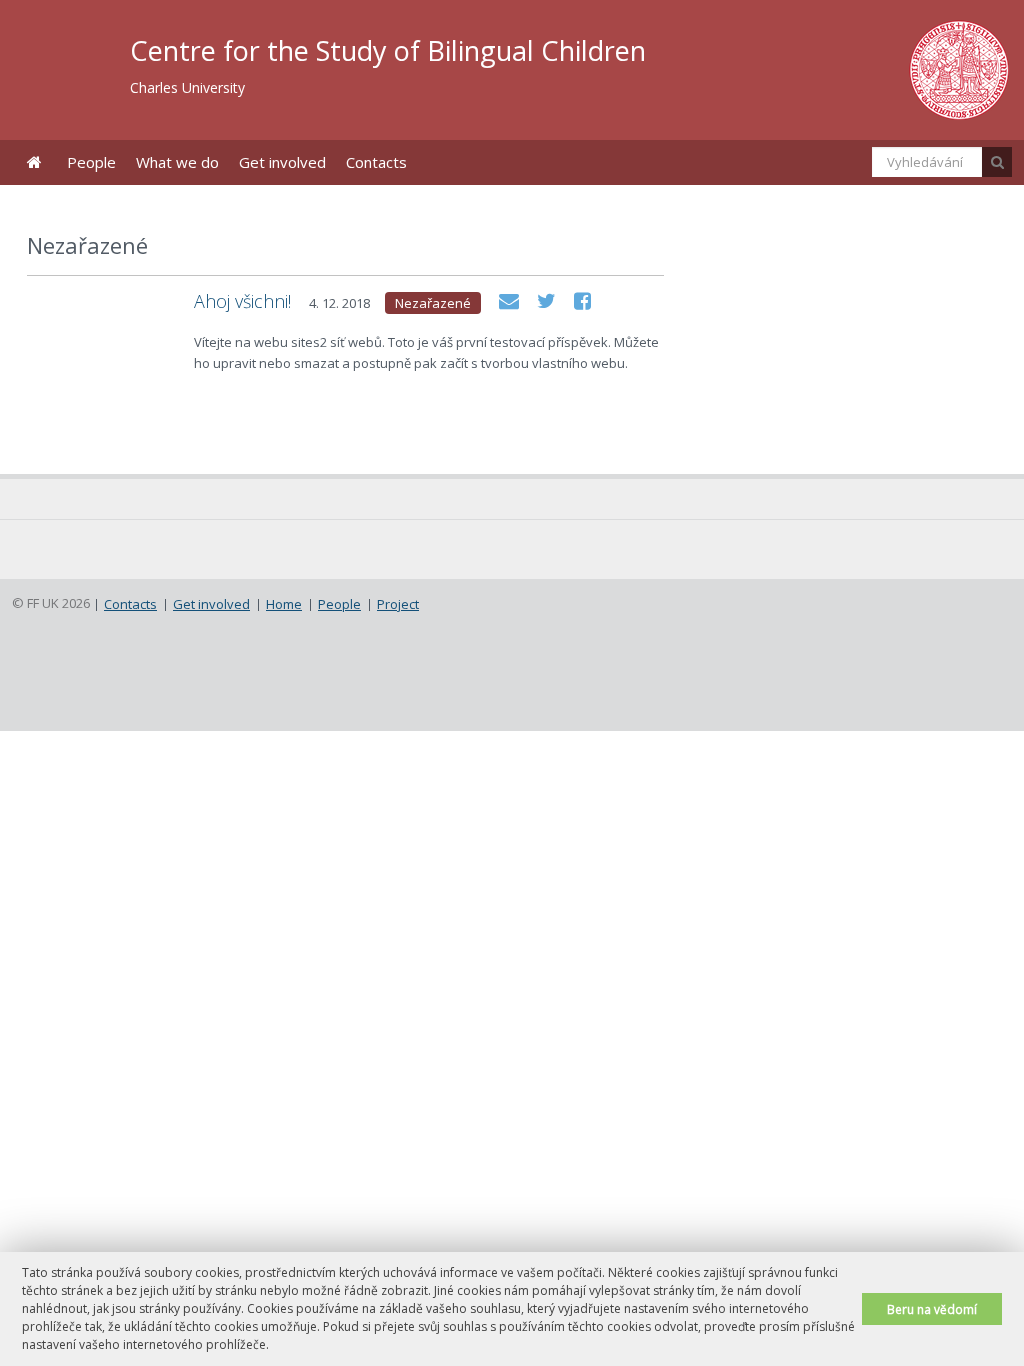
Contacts (376, 162)
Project (398, 604)
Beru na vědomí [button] (932, 1309)
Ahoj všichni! (242, 301)
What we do (177, 162)
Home (34, 162)
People (91, 162)
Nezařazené (433, 303)
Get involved (282, 162)
